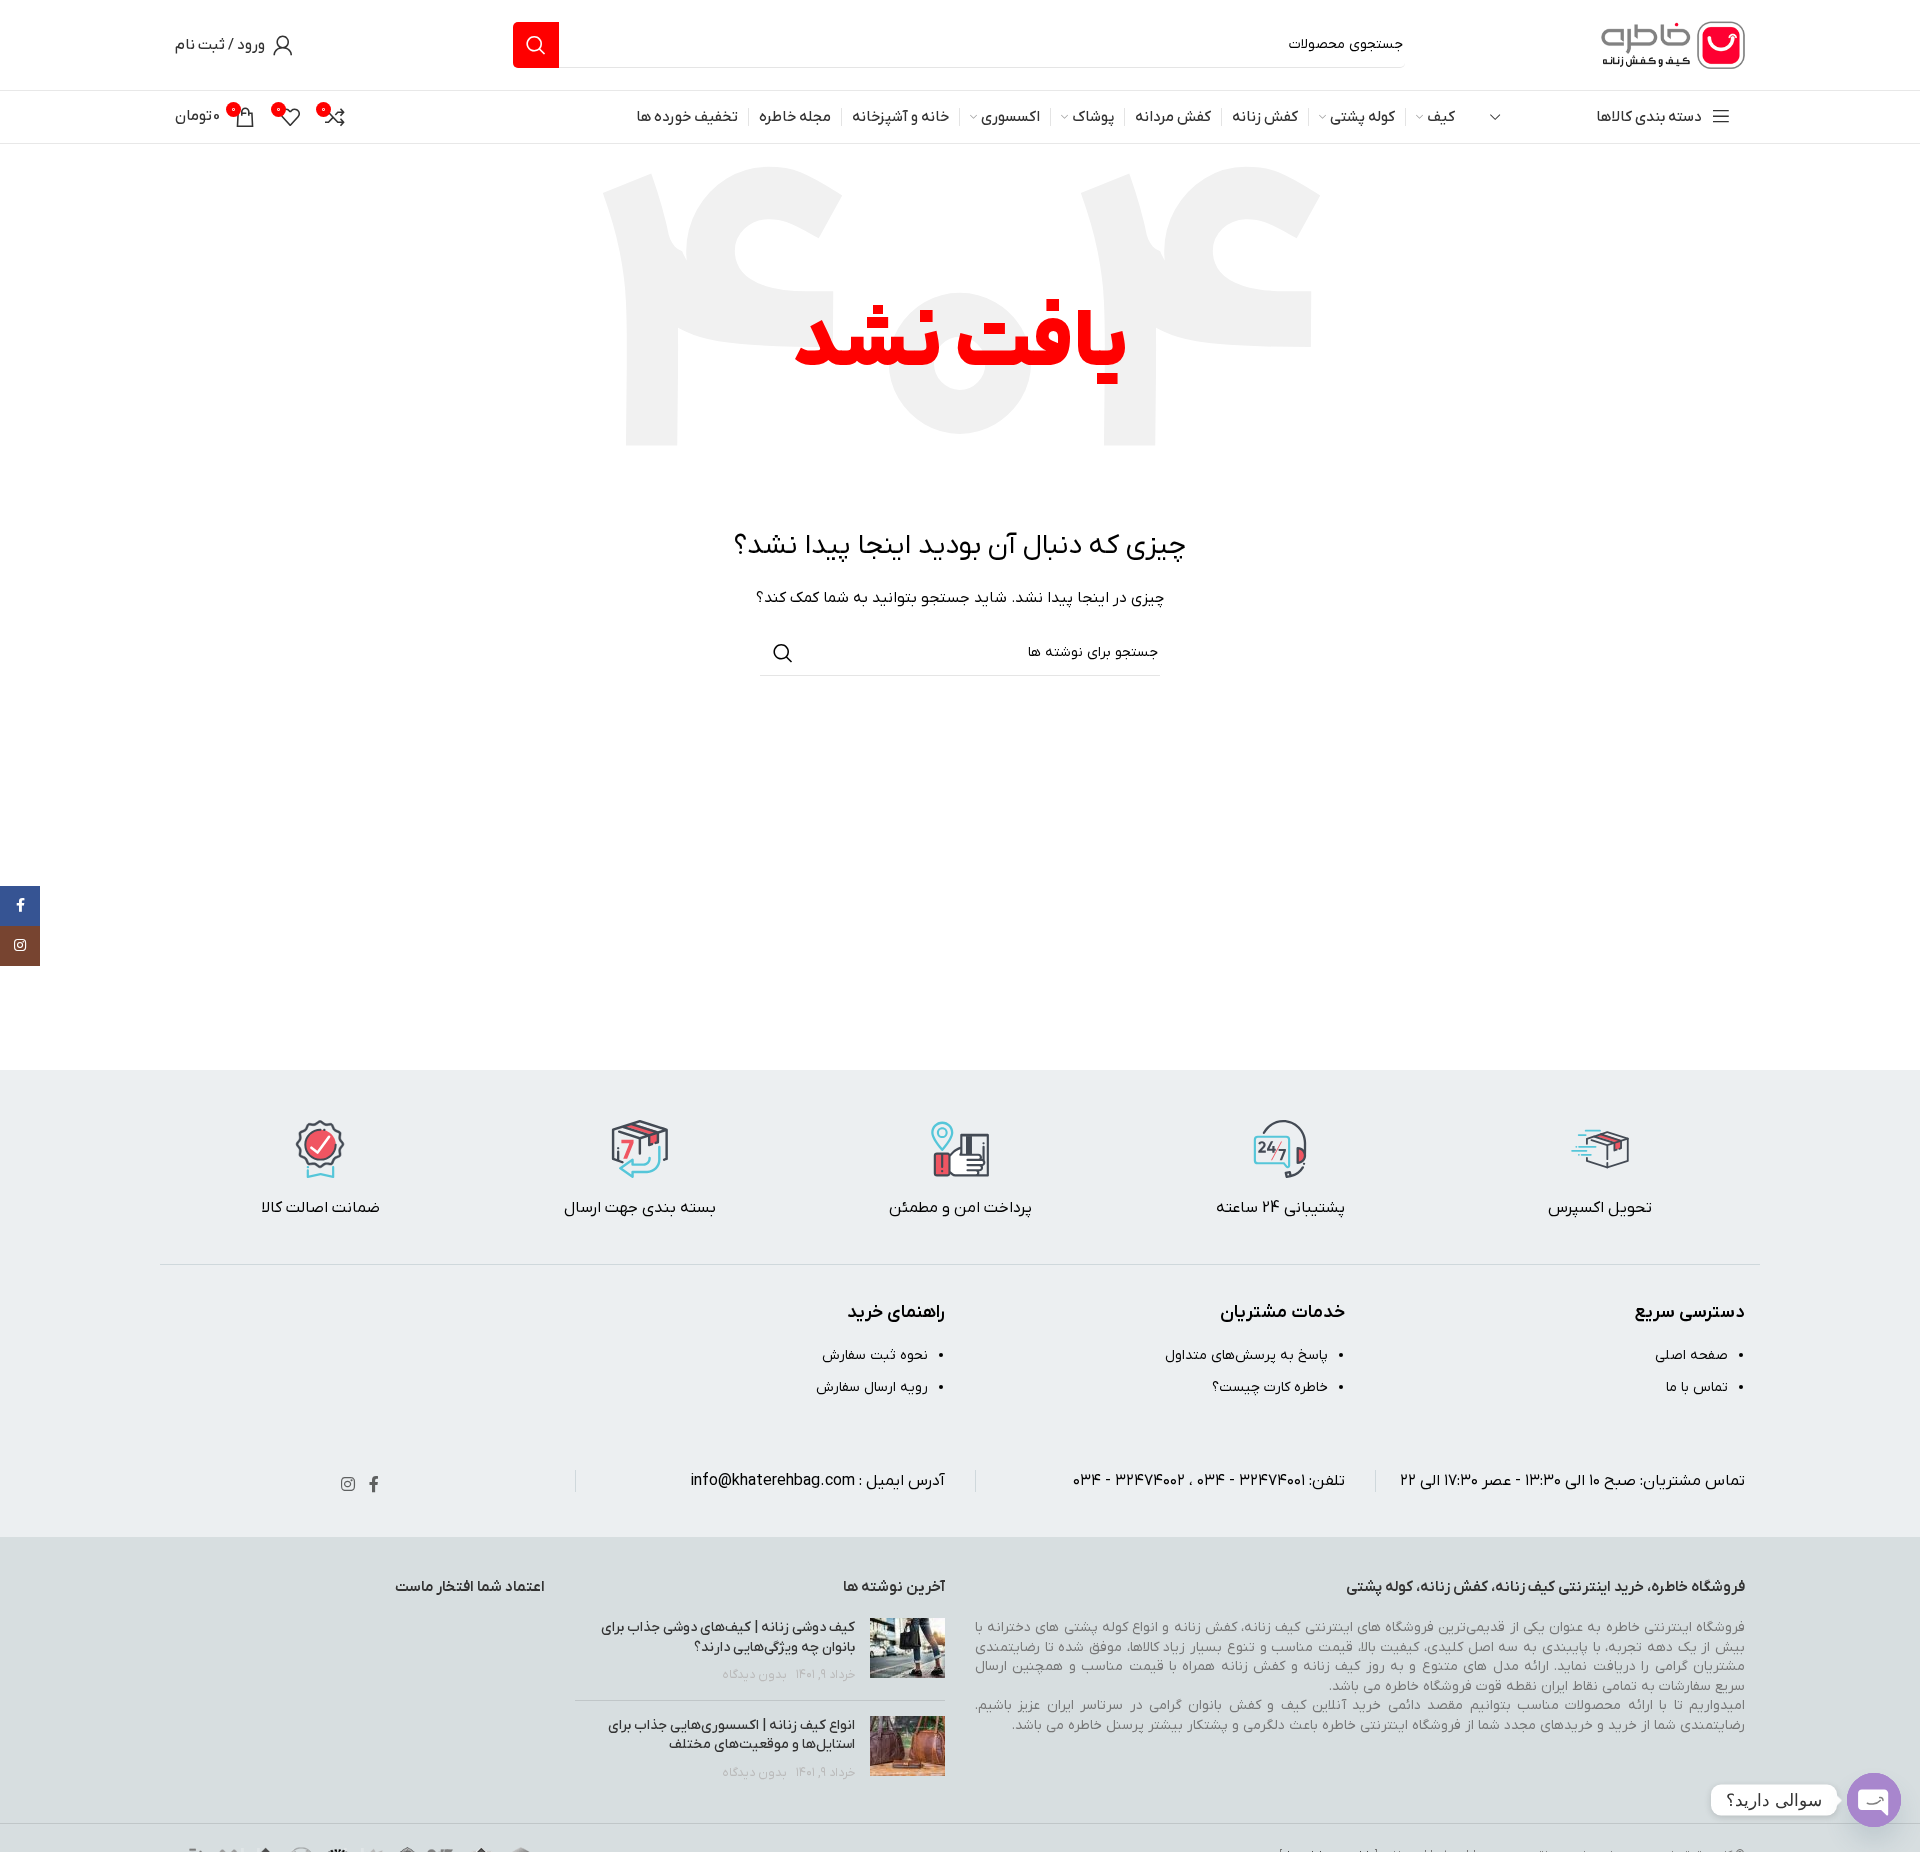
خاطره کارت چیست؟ (1270, 1387)
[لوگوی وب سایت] (1670, 44)
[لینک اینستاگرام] (347, 1486)
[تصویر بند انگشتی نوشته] (907, 1651)
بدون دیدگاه (754, 1675)
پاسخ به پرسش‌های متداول (1246, 1355)
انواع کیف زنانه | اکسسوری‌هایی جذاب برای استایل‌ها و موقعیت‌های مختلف (731, 1735)
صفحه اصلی (1691, 1355)
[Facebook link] (374, 1486)
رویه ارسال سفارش (872, 1387)
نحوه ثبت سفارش (875, 1355)
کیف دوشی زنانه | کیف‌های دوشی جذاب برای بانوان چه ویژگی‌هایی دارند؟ (728, 1637)
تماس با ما (1697, 1387)
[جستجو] (536, 45)
